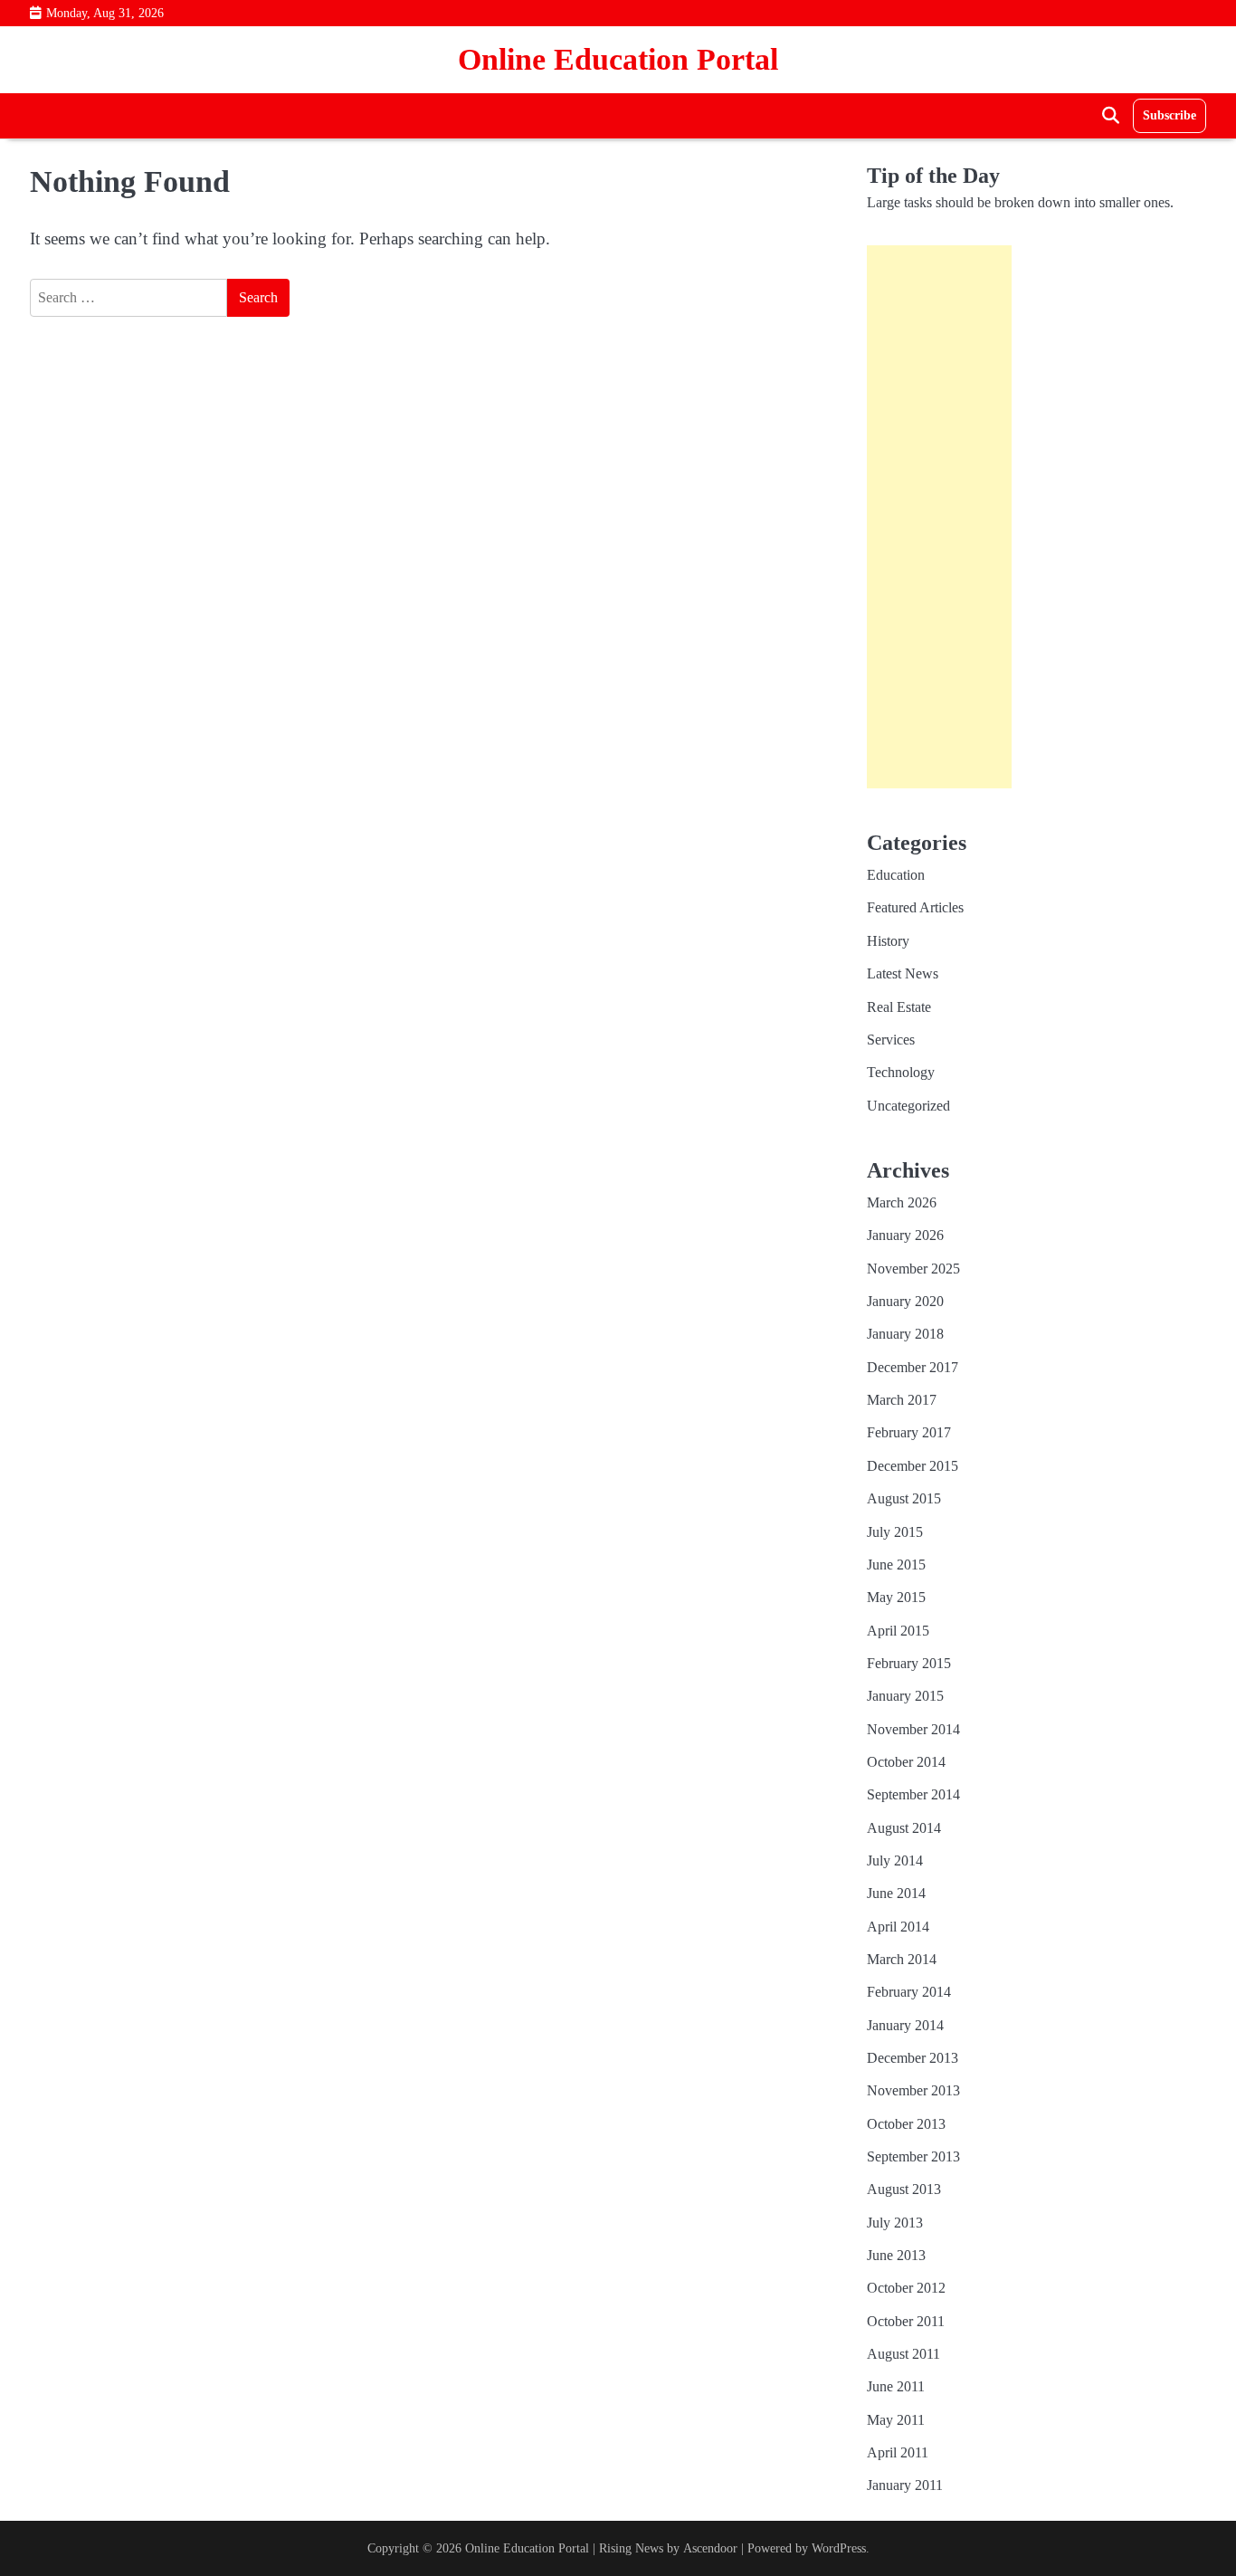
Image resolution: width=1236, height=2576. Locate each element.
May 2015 (896, 1598)
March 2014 (902, 1960)
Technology (901, 1073)
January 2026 (905, 1236)
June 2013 (896, 2256)
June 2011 (896, 2387)
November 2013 (913, 2091)
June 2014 (896, 1894)
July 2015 (895, 1532)
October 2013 (906, 2124)
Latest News (903, 974)
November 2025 (913, 1269)
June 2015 (896, 1565)
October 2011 (906, 2322)
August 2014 (904, 1828)
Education (896, 875)
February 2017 (909, 1433)
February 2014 (909, 1992)
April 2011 (898, 2453)
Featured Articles (915, 908)
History (888, 941)
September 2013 (913, 2157)
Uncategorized (908, 1106)
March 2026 (902, 1203)
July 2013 (895, 2223)
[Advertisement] (939, 517)
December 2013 (913, 2058)
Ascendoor (710, 2548)
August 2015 (904, 1499)
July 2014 (895, 1861)
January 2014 (905, 2026)
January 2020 (905, 1302)
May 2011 (896, 2420)
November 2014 (913, 1730)
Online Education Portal (618, 59)
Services (891, 1040)
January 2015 (905, 1696)
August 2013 (904, 2190)
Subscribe (1169, 115)
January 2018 (905, 1334)
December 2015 (913, 1466)
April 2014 (898, 1927)
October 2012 (906, 2288)
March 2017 (902, 1400)
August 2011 (903, 2354)
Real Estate (899, 1007)
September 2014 (913, 1795)
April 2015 (898, 1631)
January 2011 (905, 2485)
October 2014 (906, 1762)
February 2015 (909, 1664)
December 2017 (913, 1368)
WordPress (839, 2548)
